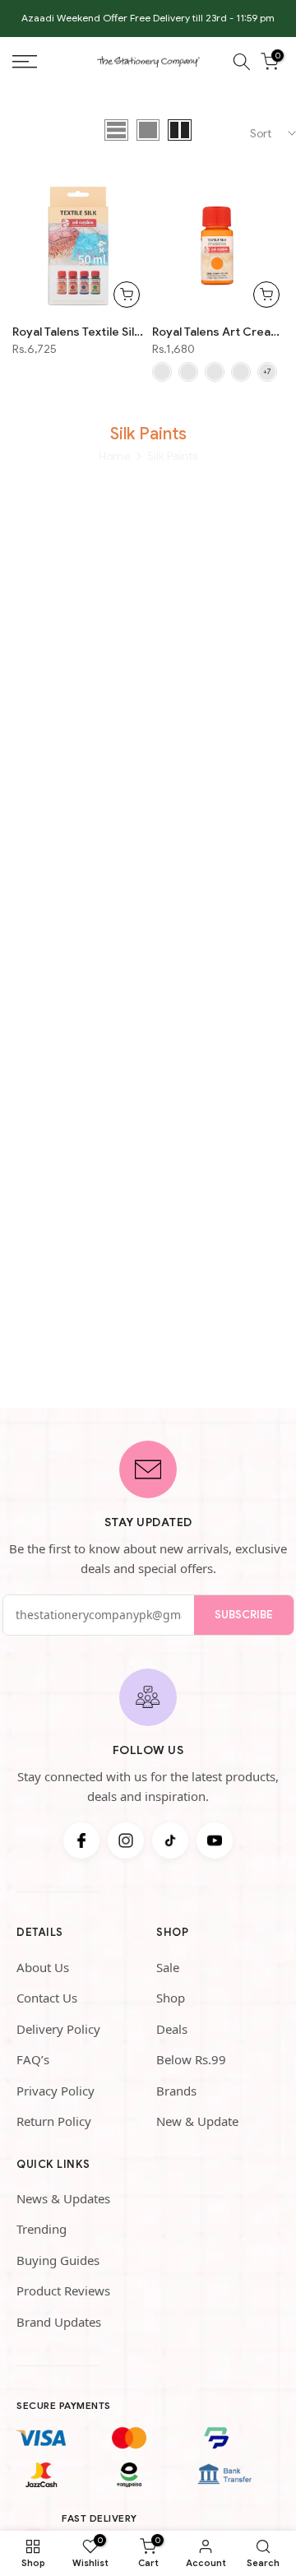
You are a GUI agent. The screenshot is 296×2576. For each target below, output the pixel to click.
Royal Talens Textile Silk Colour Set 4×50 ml (78, 332)
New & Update (197, 2121)
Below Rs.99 (191, 2059)
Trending (42, 2229)
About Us (43, 1967)
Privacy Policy (55, 2091)
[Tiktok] (170, 1840)
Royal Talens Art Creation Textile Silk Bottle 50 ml (218, 332)
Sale (168, 1967)
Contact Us (47, 1998)
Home (114, 456)
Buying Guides (58, 2260)
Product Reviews (63, 2291)
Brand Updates (59, 2322)
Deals (172, 2029)
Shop (171, 1998)
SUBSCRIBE (244, 1615)
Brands (176, 2091)
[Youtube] (215, 1840)
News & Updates (63, 2198)
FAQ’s (33, 2059)
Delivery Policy (58, 2029)
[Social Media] (81, 1840)
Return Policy (54, 2121)
